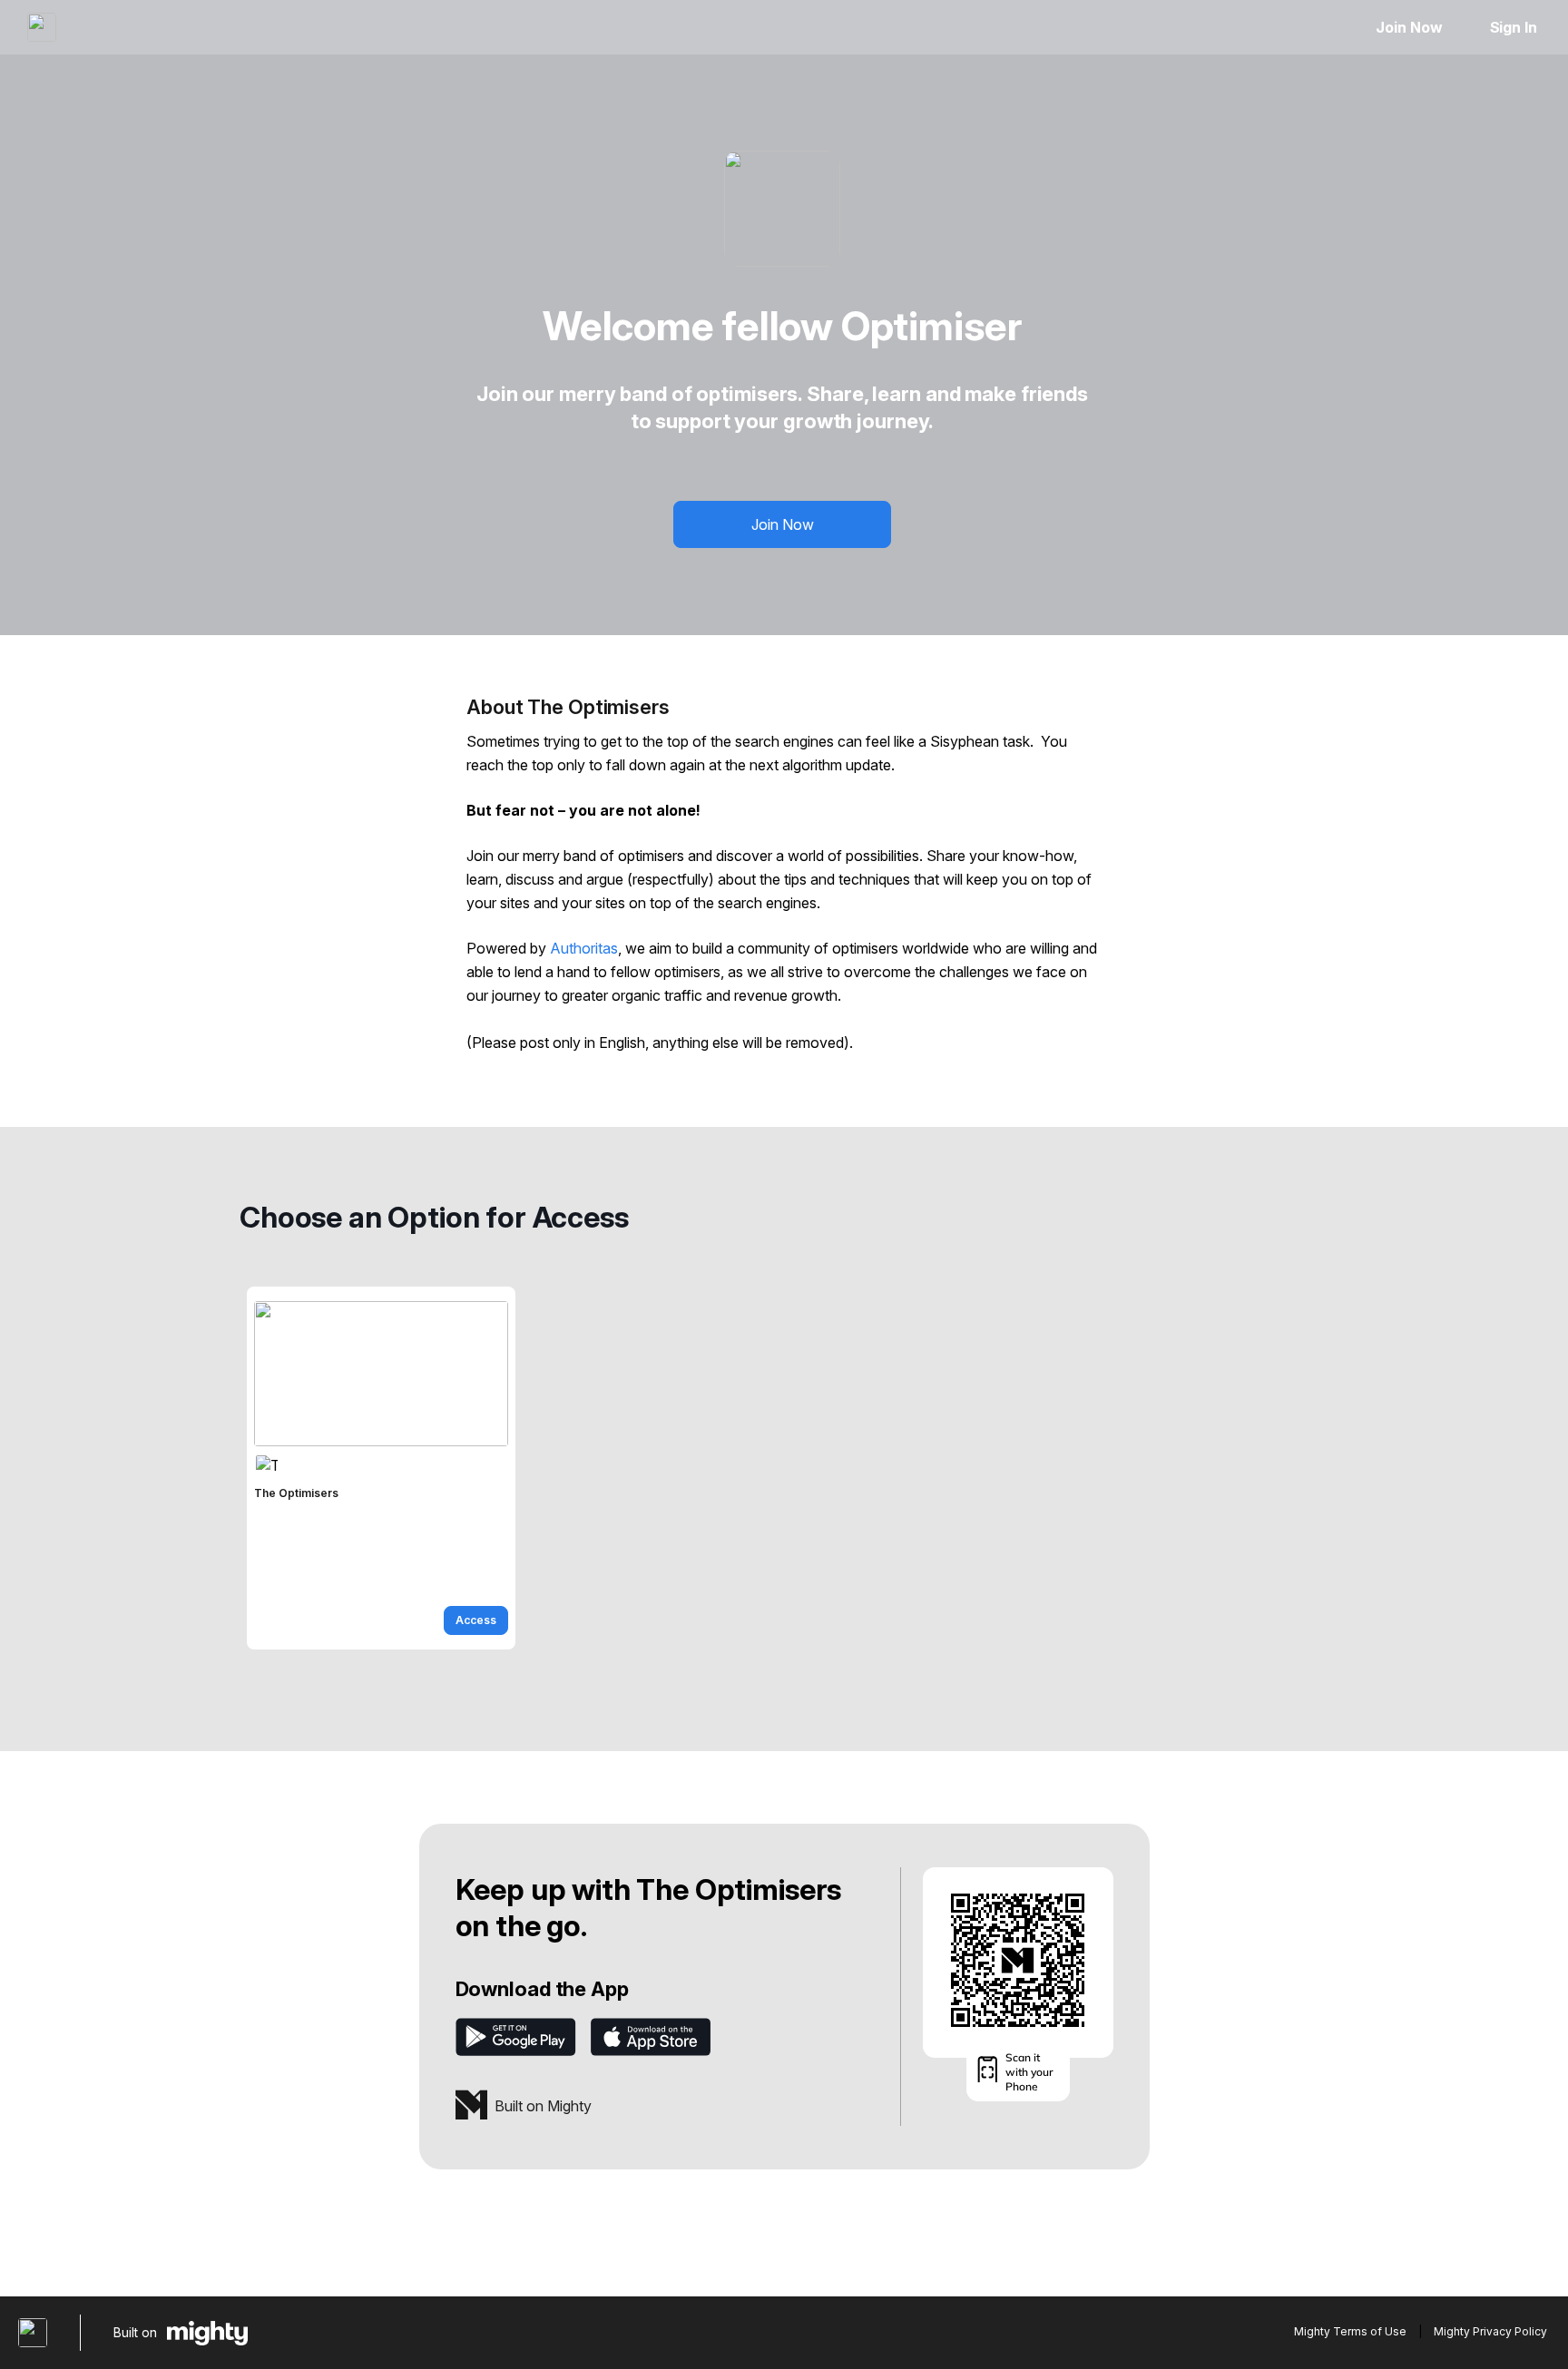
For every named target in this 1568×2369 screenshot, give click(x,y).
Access (476, 1620)
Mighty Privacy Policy (1490, 2331)
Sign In (1514, 27)
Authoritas (584, 948)
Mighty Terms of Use (1350, 2331)
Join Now (1409, 27)
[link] (381, 1468)
